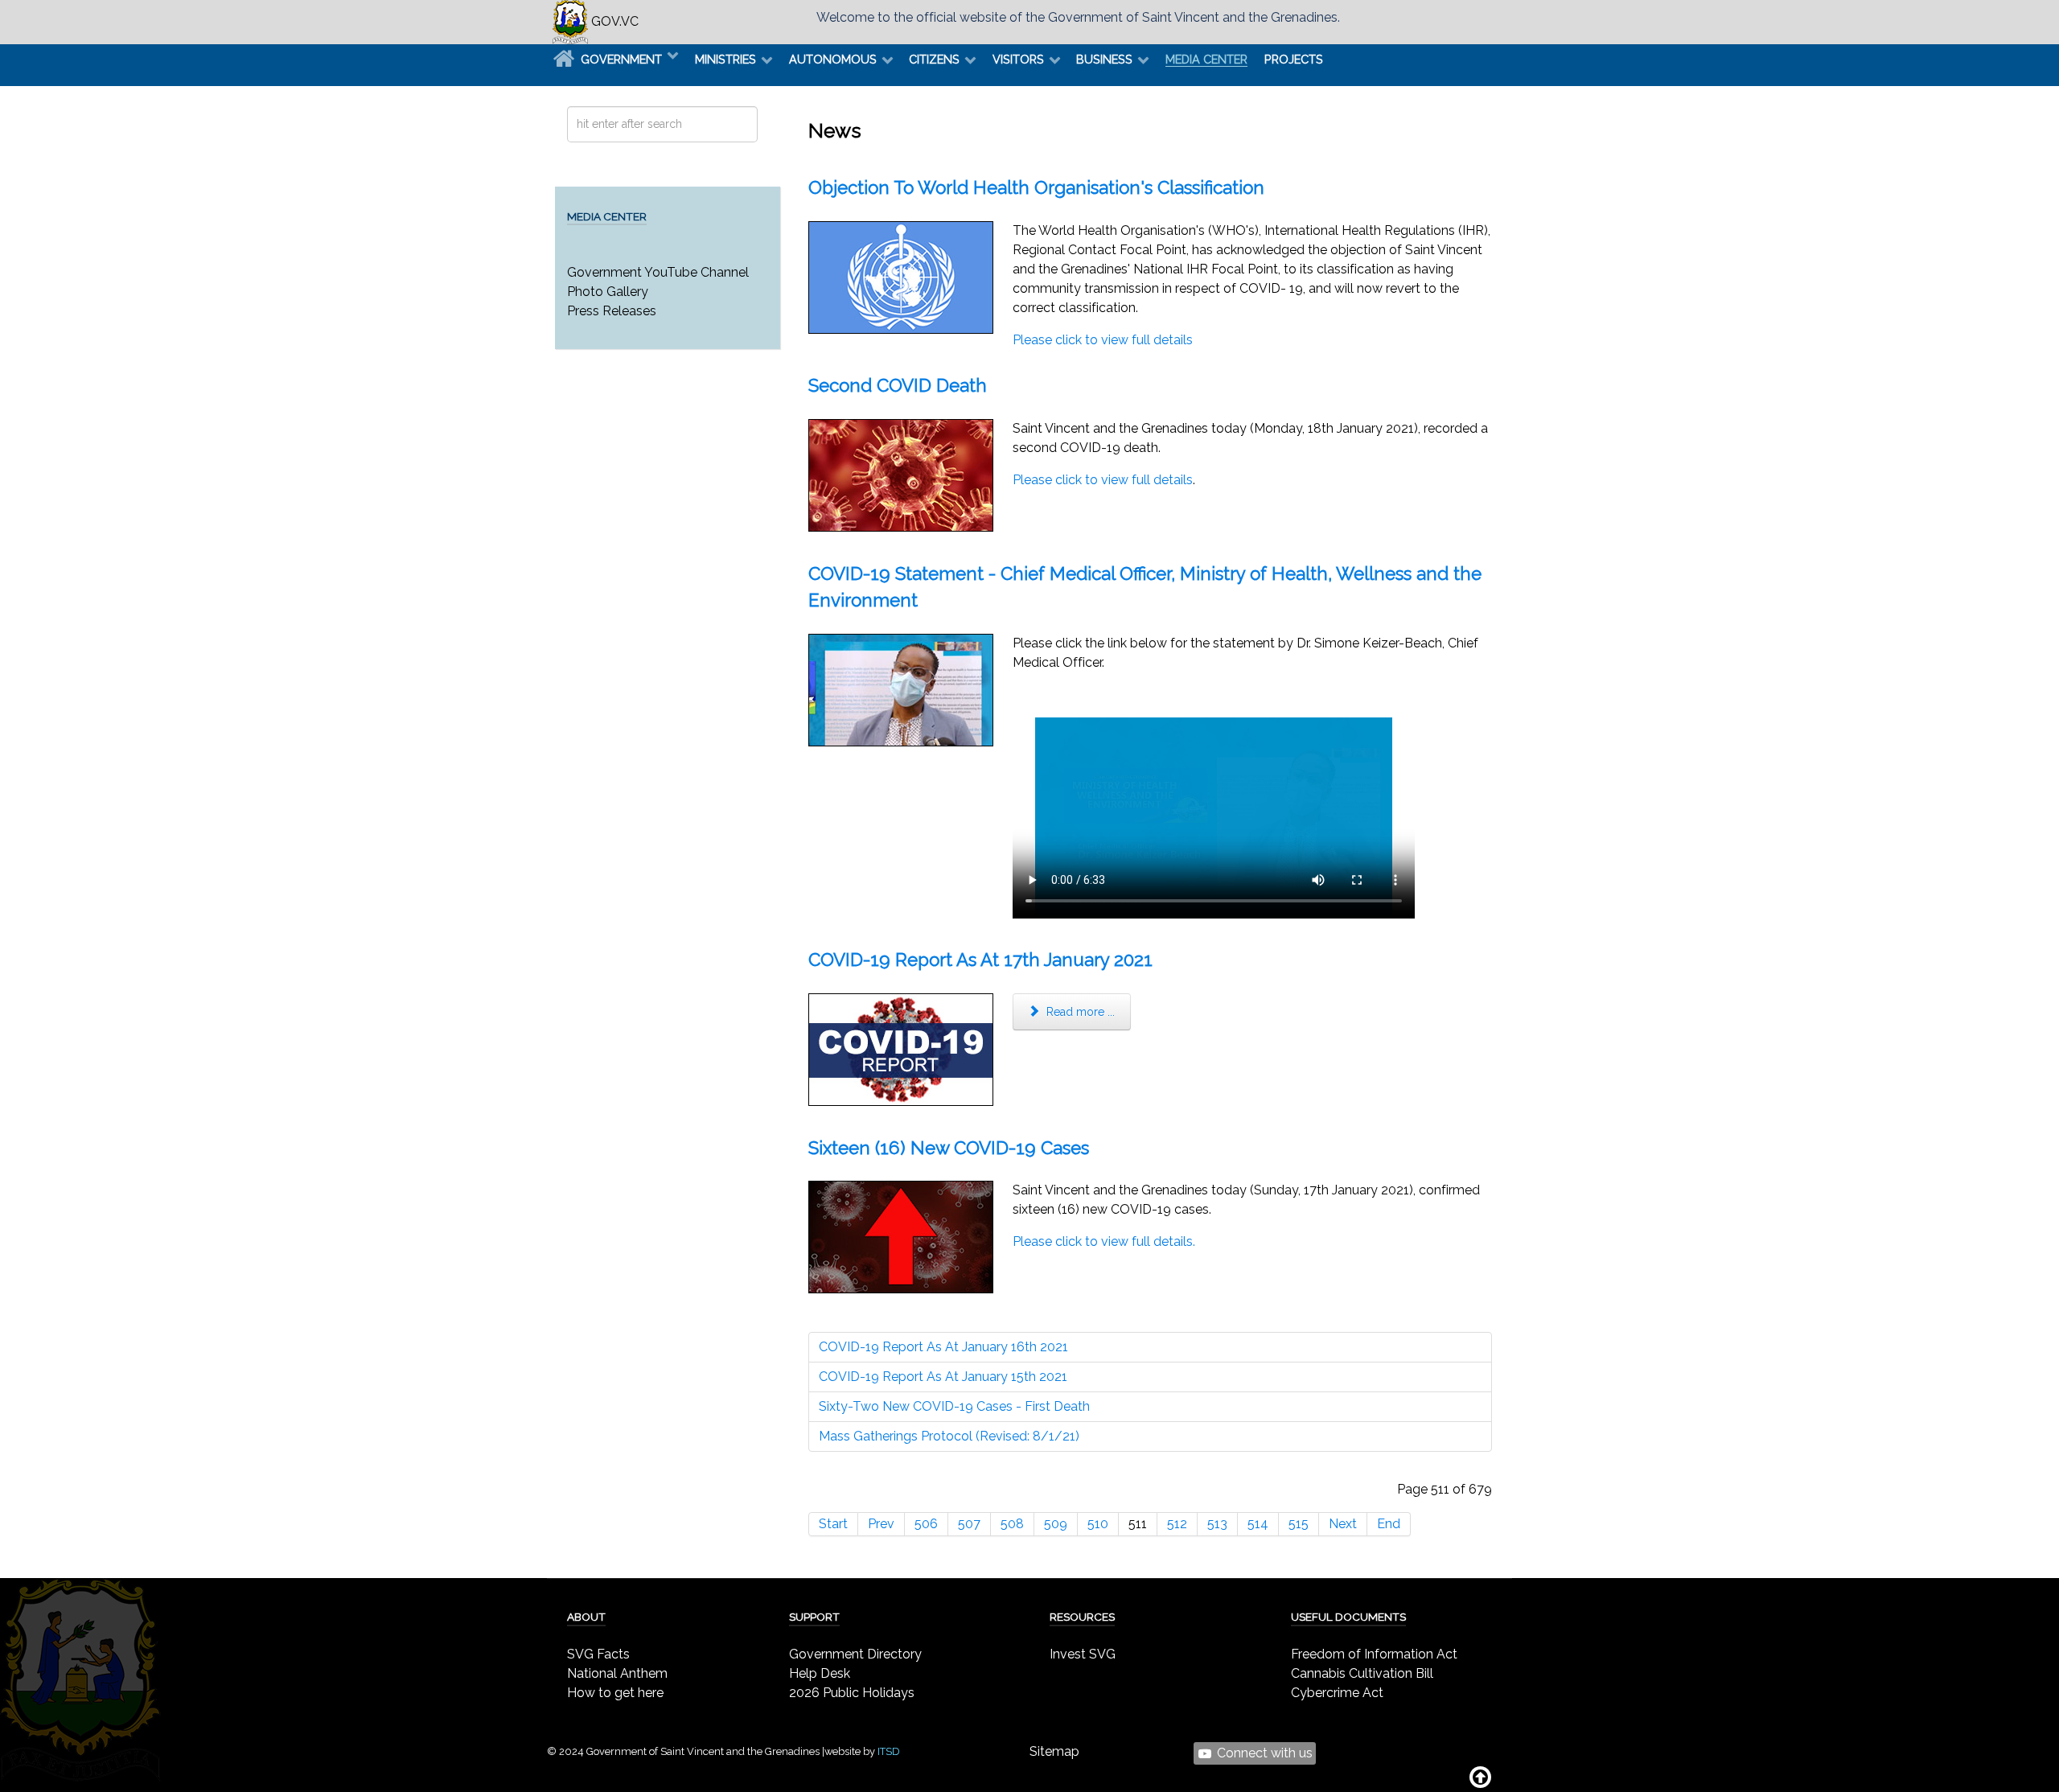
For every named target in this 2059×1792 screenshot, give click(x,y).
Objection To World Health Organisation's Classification (1036, 187)
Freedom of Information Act (1374, 1654)
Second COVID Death (898, 385)
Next (1343, 1524)
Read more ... (1079, 1012)
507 (969, 1524)
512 (1177, 1524)
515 (1299, 1524)
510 (1098, 1524)
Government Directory (855, 1654)
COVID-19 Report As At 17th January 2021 (980, 960)
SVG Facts (598, 1654)
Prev (881, 1524)
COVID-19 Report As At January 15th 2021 (943, 1377)
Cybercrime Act (1337, 1693)
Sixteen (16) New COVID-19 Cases (949, 1148)
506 (926, 1524)
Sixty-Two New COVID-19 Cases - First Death (954, 1406)
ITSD (889, 1751)
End (1389, 1524)
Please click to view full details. (1104, 1241)
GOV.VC (613, 21)
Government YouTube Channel (658, 272)
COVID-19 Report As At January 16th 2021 (943, 1347)
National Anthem (617, 1673)
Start (833, 1524)
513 (1217, 1524)
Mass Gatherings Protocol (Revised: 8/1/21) (949, 1436)
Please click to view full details (1103, 340)
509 (1056, 1524)
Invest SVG (1083, 1654)
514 (1258, 1524)
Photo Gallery (608, 292)
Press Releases (612, 311)
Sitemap (1054, 1751)
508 (1012, 1524)
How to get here (615, 1693)
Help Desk (820, 1673)
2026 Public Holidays (852, 1693)
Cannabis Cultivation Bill (1362, 1673)
